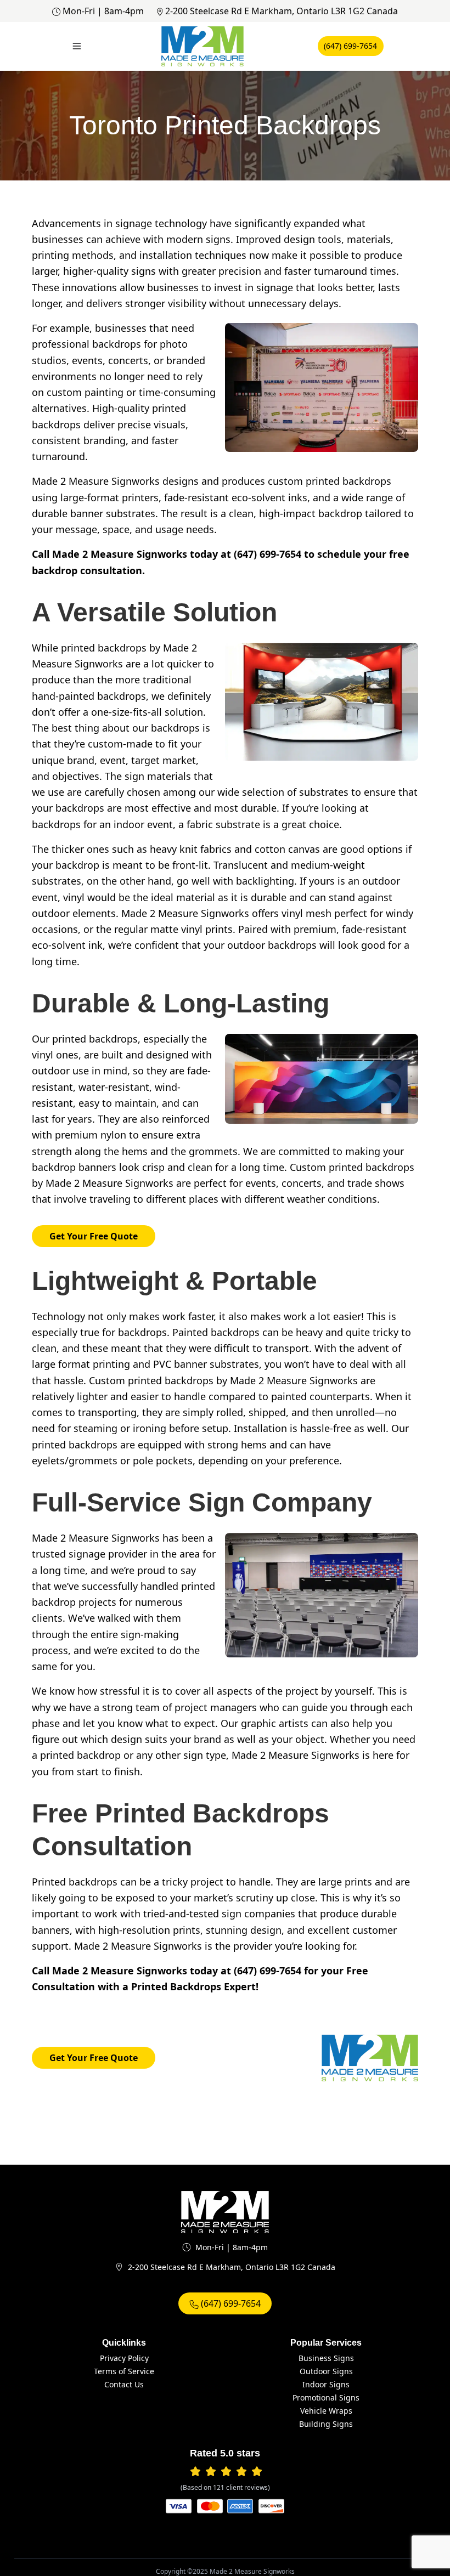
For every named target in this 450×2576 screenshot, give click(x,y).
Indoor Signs (326, 2384)
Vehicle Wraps (326, 2411)
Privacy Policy (124, 2358)
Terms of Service (124, 2371)
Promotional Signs (326, 2397)
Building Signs (326, 2424)
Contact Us (124, 2384)
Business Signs (326, 2358)
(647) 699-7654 (350, 46)
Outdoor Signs (326, 2371)
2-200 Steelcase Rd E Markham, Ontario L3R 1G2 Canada (282, 11)
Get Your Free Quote (94, 1236)
